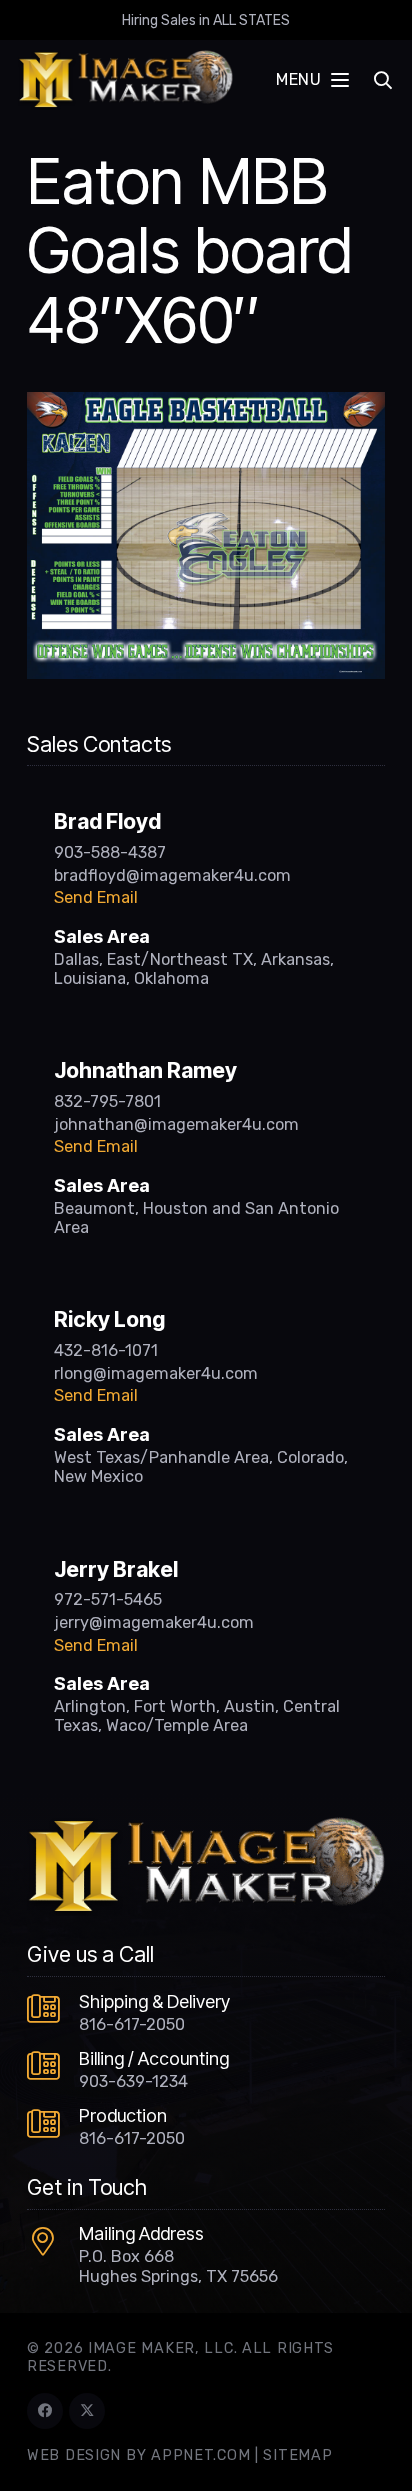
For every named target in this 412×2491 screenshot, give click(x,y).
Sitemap (297, 2455)
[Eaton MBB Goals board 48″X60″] (206, 404)
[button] (312, 80)
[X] (87, 2411)
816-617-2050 (132, 2024)
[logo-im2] (125, 80)
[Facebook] (45, 2411)
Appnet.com (200, 2455)
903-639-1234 (133, 2081)
